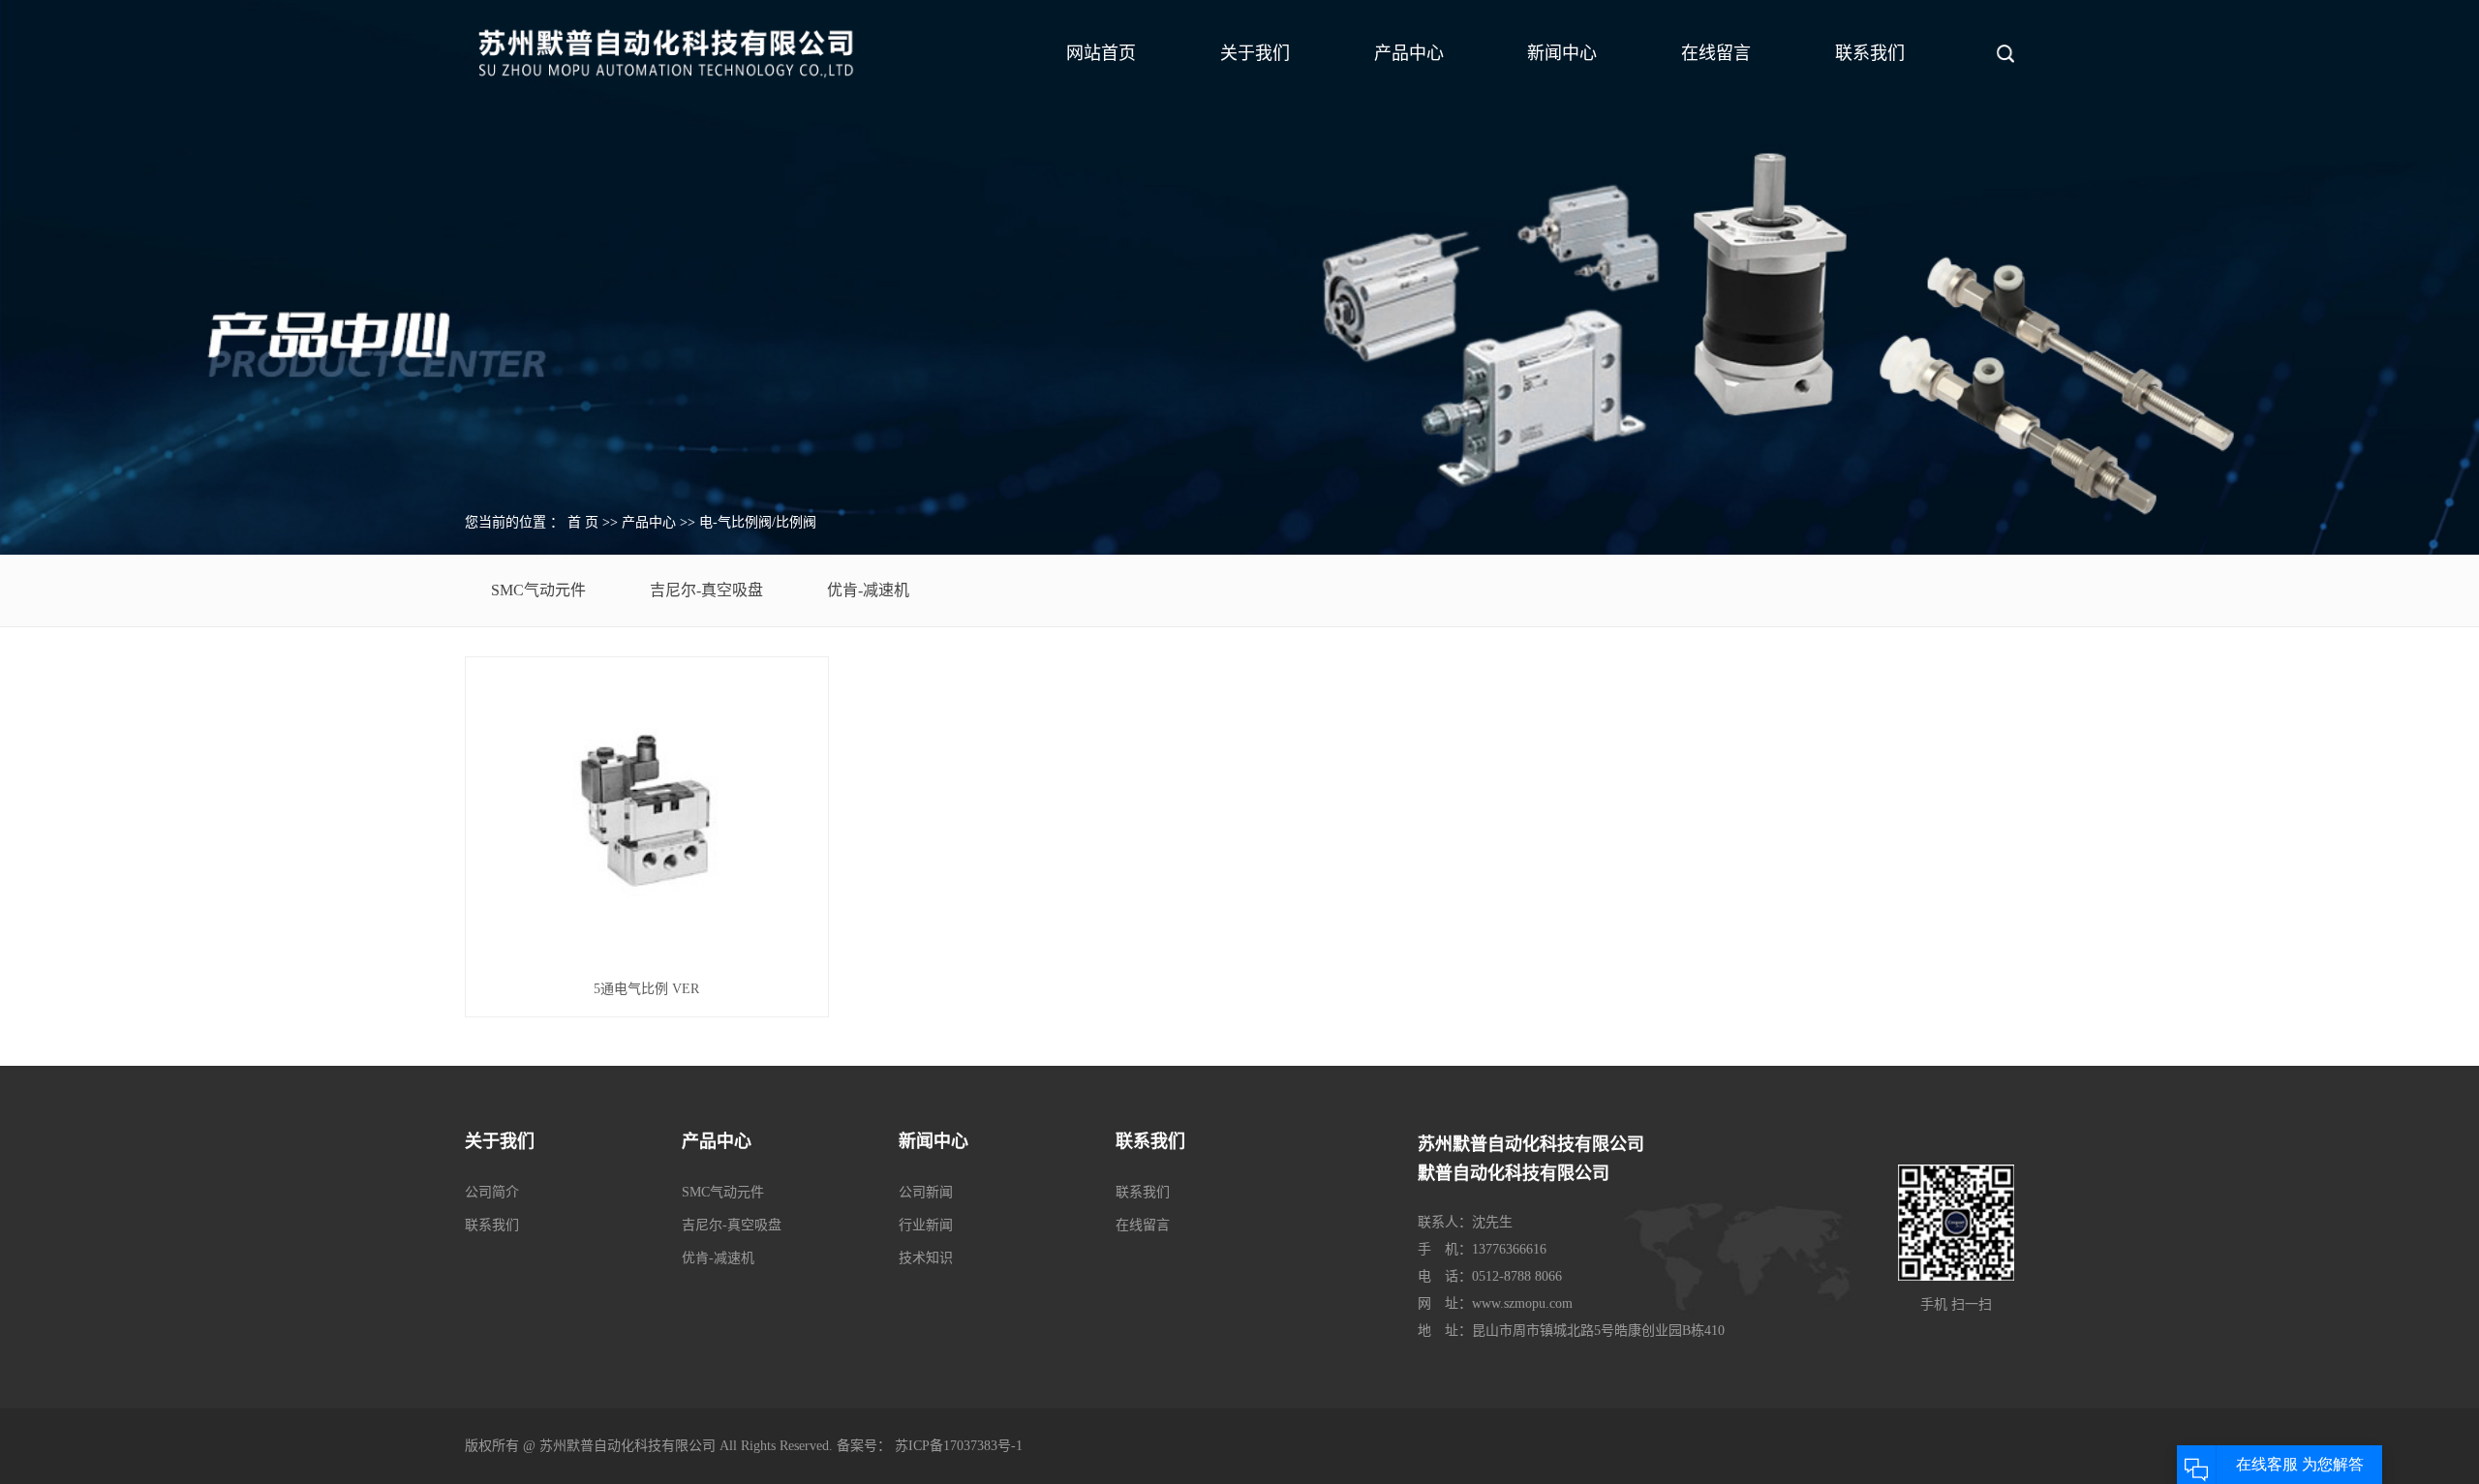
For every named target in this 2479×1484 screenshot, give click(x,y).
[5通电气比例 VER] (646, 815)
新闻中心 (1562, 53)
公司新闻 (926, 1192)
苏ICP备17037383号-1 (959, 1446)
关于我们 (1255, 53)
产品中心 (1409, 53)
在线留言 (1716, 53)
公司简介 (492, 1192)
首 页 (583, 522)
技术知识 (926, 1258)
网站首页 (1101, 53)
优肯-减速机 (868, 590)
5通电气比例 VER (646, 989)
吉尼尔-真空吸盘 (706, 590)
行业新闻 (926, 1225)
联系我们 (1870, 53)
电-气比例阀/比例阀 (758, 522)
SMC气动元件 (538, 590)
